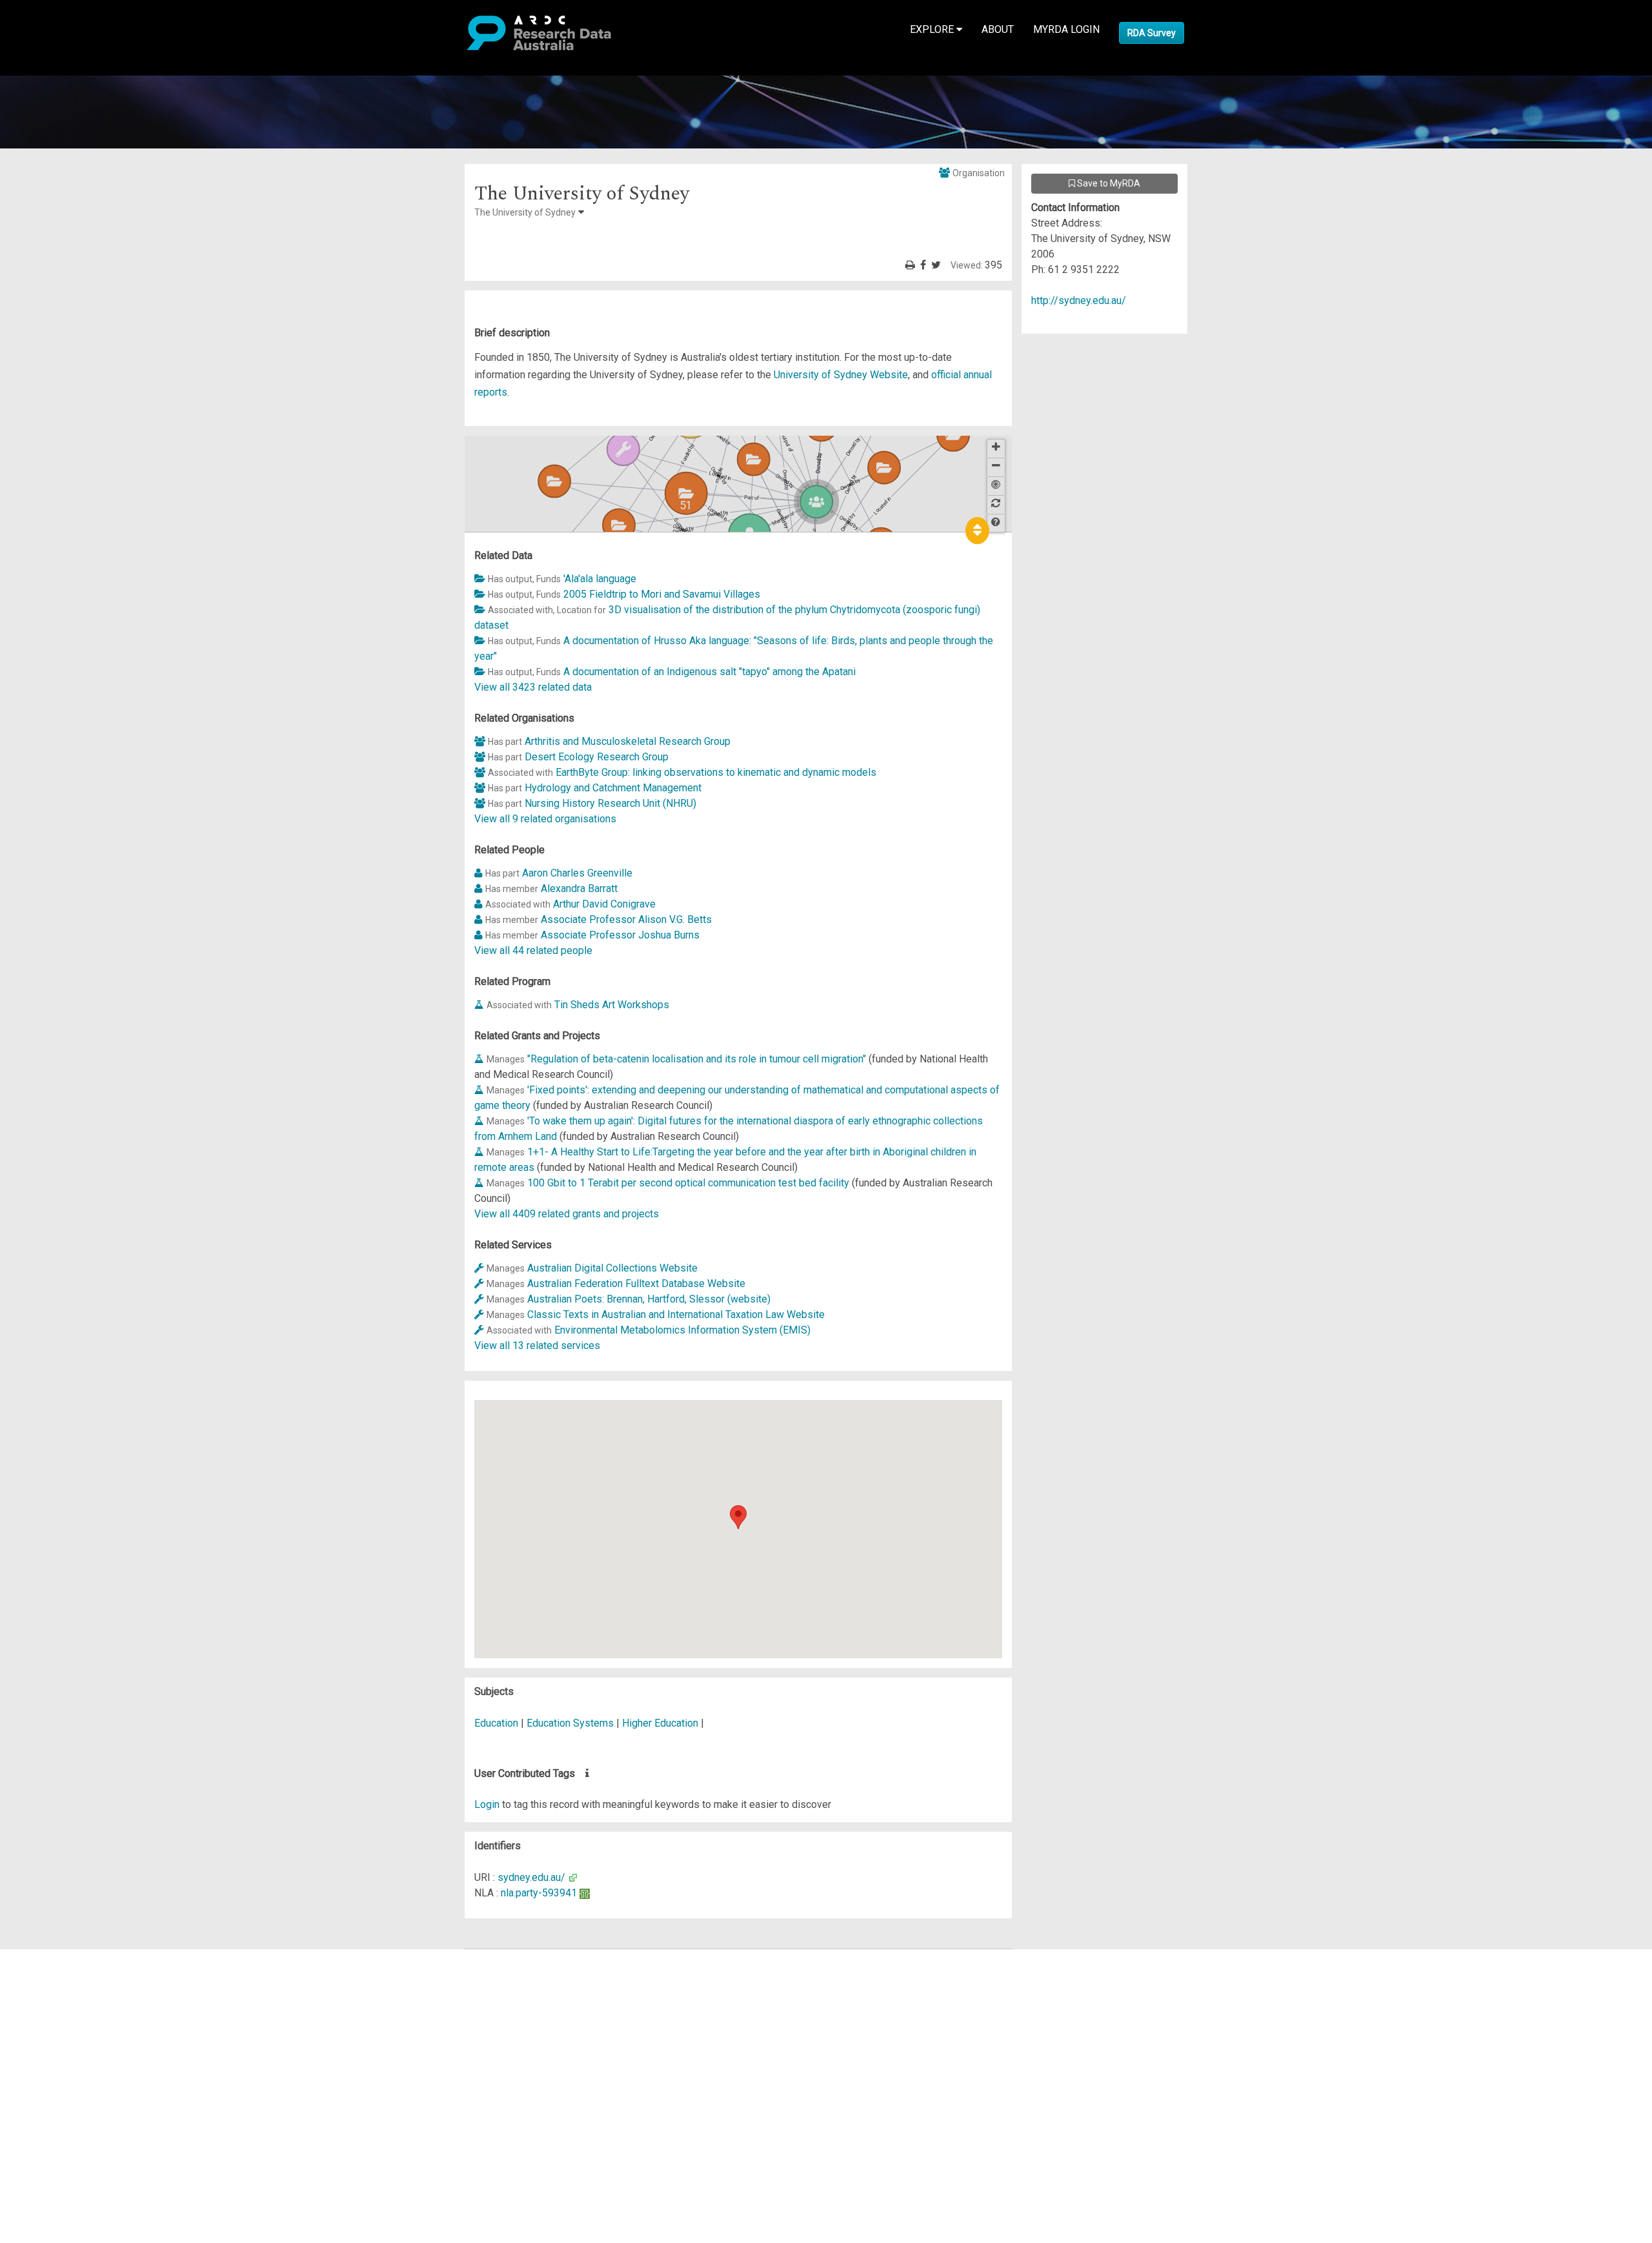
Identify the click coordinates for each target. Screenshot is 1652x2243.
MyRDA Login (1066, 29)
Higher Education (661, 1723)
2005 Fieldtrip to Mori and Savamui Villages (662, 594)
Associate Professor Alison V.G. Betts (626, 919)
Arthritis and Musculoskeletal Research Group (628, 741)
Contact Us (65, 1988)
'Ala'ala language (600, 579)
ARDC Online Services (90, 2034)
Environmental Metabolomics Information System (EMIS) (682, 1330)
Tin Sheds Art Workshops (612, 1005)
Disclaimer (64, 2003)
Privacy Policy (72, 2088)
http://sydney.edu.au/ (1079, 300)
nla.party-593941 (539, 1893)
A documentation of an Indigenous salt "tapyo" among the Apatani (710, 672)
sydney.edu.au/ (531, 1877)
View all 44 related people (533, 950)
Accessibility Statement (94, 2104)
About (998, 29)
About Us (61, 1957)
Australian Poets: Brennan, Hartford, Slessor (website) (649, 1299)
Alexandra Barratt (579, 888)
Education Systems (571, 1723)
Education (498, 1723)
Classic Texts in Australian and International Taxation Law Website (676, 1314)
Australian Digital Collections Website (612, 1268)
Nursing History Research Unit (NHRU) (610, 803)
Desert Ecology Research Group (597, 757)
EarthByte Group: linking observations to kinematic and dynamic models (716, 772)
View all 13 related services (537, 1345)
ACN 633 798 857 (40, 2127)
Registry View (72, 2050)
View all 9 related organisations (545, 819)
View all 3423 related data (533, 687)
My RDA (58, 1972)
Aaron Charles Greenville (577, 873)
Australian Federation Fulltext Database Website (636, 1284)
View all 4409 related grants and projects (567, 1214)
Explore (933, 29)
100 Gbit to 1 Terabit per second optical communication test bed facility (688, 1183)
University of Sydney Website (841, 375)
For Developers (75, 2019)
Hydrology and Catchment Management (613, 788)
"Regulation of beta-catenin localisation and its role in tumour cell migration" (697, 1059)
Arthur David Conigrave (604, 904)
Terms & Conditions (84, 2073)
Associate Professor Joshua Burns (620, 935)
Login (487, 1804)
